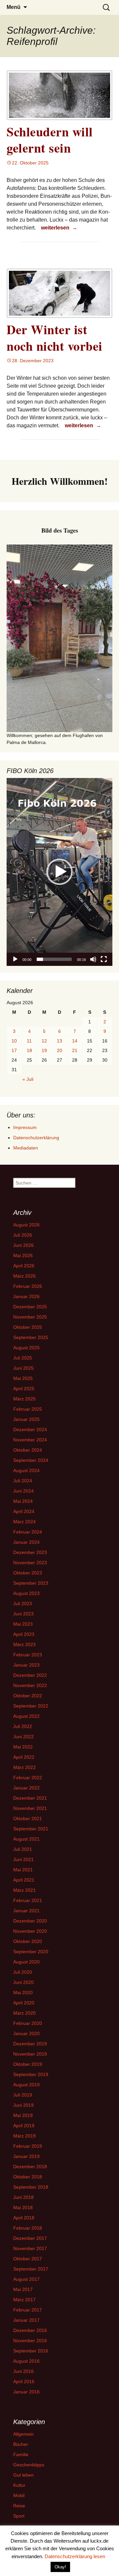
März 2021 (24, 1890)
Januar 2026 (26, 1296)
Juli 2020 (23, 1972)
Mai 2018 (23, 2207)
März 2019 (24, 2136)
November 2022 (30, 1685)
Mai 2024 (23, 1501)
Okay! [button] (60, 2567)
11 (29, 1041)
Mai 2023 (23, 1624)
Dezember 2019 (30, 2044)
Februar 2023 (28, 1655)
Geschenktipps (29, 2465)
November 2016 (30, 2341)
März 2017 (24, 2300)
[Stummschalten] (93, 959)
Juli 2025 (23, 1358)
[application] (59, 872)
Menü (14, 7)
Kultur (19, 2485)
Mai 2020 (23, 1993)
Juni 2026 (23, 1245)
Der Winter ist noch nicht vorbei (55, 337)
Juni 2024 (23, 1491)
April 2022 (24, 1757)
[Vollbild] (104, 959)
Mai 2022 (23, 1747)
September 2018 (31, 2187)
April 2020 (24, 2003)
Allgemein (23, 2434)
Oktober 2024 (28, 1450)
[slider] (54, 959)
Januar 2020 (26, 2033)
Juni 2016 (23, 2371)
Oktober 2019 (28, 2064)
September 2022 (31, 1706)
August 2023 (26, 1593)
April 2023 (24, 1634)
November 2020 (30, 1931)
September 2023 (31, 1583)
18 (29, 1050)
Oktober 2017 (28, 2259)
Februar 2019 (28, 2146)
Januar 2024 (26, 1542)
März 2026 (24, 1276)
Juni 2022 (23, 1737)
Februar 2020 (28, 2023)
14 (75, 1041)
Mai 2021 (23, 1870)
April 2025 (24, 1389)
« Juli (28, 1079)
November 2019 (30, 2054)
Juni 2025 (23, 1368)
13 (59, 1041)
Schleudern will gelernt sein (50, 140)
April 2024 (24, 1511)
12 (44, 1041)
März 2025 (24, 1399)
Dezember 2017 (30, 2238)
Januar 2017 (26, 2320)
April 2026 (24, 1266)
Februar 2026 (28, 1286)
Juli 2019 (23, 2095)
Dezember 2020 (30, 1921)
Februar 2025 (28, 1409)
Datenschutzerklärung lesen (75, 2556)
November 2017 (30, 2248)
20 (59, 1050)
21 (75, 1050)
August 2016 (26, 2361)
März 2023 (24, 1644)
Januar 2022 (26, 1788)
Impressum (25, 1127)
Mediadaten (26, 1148)
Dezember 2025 (30, 1307)
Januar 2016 (26, 2392)
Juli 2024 (23, 1481)
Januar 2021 (26, 1911)
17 (14, 1050)
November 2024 (30, 1440)
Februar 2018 (28, 2228)
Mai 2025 (23, 1378)
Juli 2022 (23, 1726)
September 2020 (31, 1952)
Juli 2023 (23, 1604)
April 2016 (24, 2382)
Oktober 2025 (28, 1327)
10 (14, 1041)
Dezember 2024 (30, 1429)
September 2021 (31, 1829)
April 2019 (24, 2126)
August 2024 (26, 1470)
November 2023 (30, 1563)
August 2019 (26, 2085)
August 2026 (26, 1225)
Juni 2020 (23, 1982)
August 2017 (26, 2279)
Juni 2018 (23, 2197)
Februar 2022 (28, 1778)
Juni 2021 (23, 1859)
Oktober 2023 (28, 1573)
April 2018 (24, 2218)
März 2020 (24, 2013)
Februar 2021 (28, 1900)
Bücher (21, 2444)
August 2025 (26, 1348)
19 (44, 1050)
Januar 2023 (26, 1665)
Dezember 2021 (30, 1798)
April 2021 (24, 1880)
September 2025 (31, 1337)
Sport (19, 2516)
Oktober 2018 (28, 2177)
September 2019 (31, 2074)
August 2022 (26, 1716)
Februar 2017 (28, 2310)
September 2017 (31, 2269)
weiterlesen (60, 228)
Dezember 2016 (30, 2330)
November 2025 (30, 1317)
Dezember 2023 (30, 1552)
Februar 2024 (28, 1532)
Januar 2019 (26, 2156)
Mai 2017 (23, 2289)
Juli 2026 (23, 1235)
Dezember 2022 (30, 1675)
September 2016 (31, 2351)
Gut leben (23, 2475)
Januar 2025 (26, 1419)
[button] (59, 872)
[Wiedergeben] (15, 959)
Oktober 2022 (28, 1696)
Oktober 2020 (28, 1941)
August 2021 (26, 1839)
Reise (19, 2506)
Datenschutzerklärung (36, 1138)
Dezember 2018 (30, 2167)
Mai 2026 (23, 1255)
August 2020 (26, 1962)
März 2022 (24, 1767)
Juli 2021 (23, 1849)
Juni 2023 (23, 1614)
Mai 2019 (23, 2115)
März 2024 (24, 1522)
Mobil (19, 2495)
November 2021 (30, 1808)
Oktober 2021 (28, 1818)
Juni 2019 (23, 2105)
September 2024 (31, 1460)
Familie (21, 2454)
